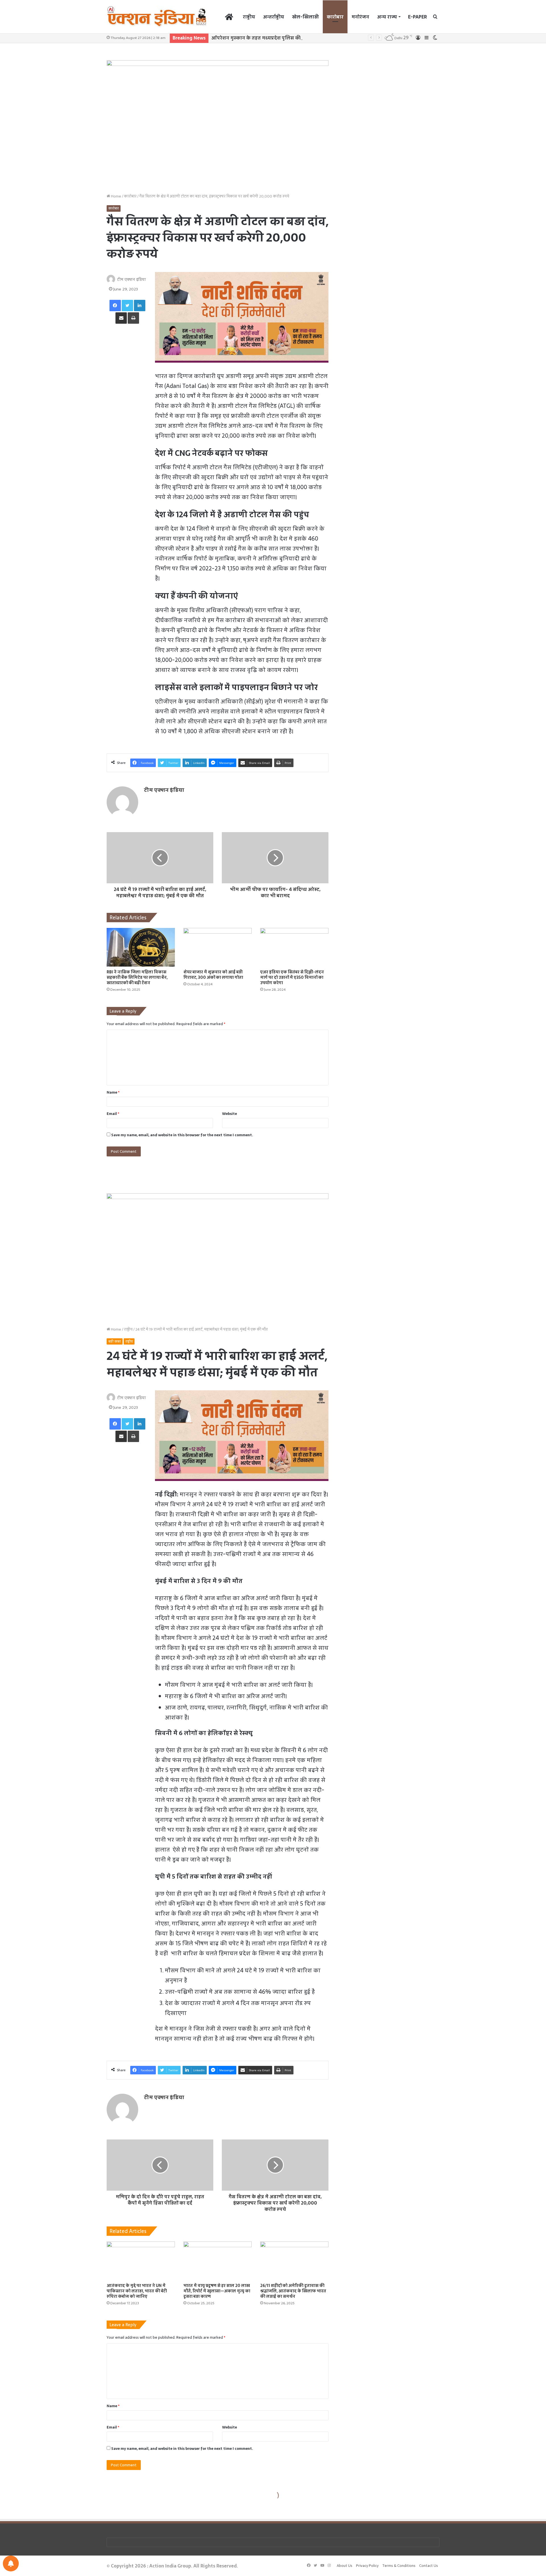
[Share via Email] (121, 318)
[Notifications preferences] (11, 2563)
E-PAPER (417, 17)
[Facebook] (115, 306)
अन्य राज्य (387, 17)
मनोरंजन (360, 17)
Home (116, 196)
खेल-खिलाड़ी (305, 17)
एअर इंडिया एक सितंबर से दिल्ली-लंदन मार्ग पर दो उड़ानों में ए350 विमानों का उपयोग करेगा (292, 977)
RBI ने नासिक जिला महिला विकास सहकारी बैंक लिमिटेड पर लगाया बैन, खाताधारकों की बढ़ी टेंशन (137, 977)
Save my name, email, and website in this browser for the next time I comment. (182, 1135)
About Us (345, 2566)
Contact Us (429, 2566)
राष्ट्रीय (249, 17)
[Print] (133, 318)
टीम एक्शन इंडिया (132, 279)
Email (113, 1114)
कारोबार (335, 17)
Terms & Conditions (399, 2566)
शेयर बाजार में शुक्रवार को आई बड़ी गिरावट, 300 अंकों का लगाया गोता (213, 975)
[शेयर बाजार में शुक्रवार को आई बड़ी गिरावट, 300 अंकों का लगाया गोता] (218, 947)
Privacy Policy (367, 2566)
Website (229, 1114)
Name (113, 1092)
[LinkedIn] (140, 306)
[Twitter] (127, 306)
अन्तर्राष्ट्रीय (274, 17)
